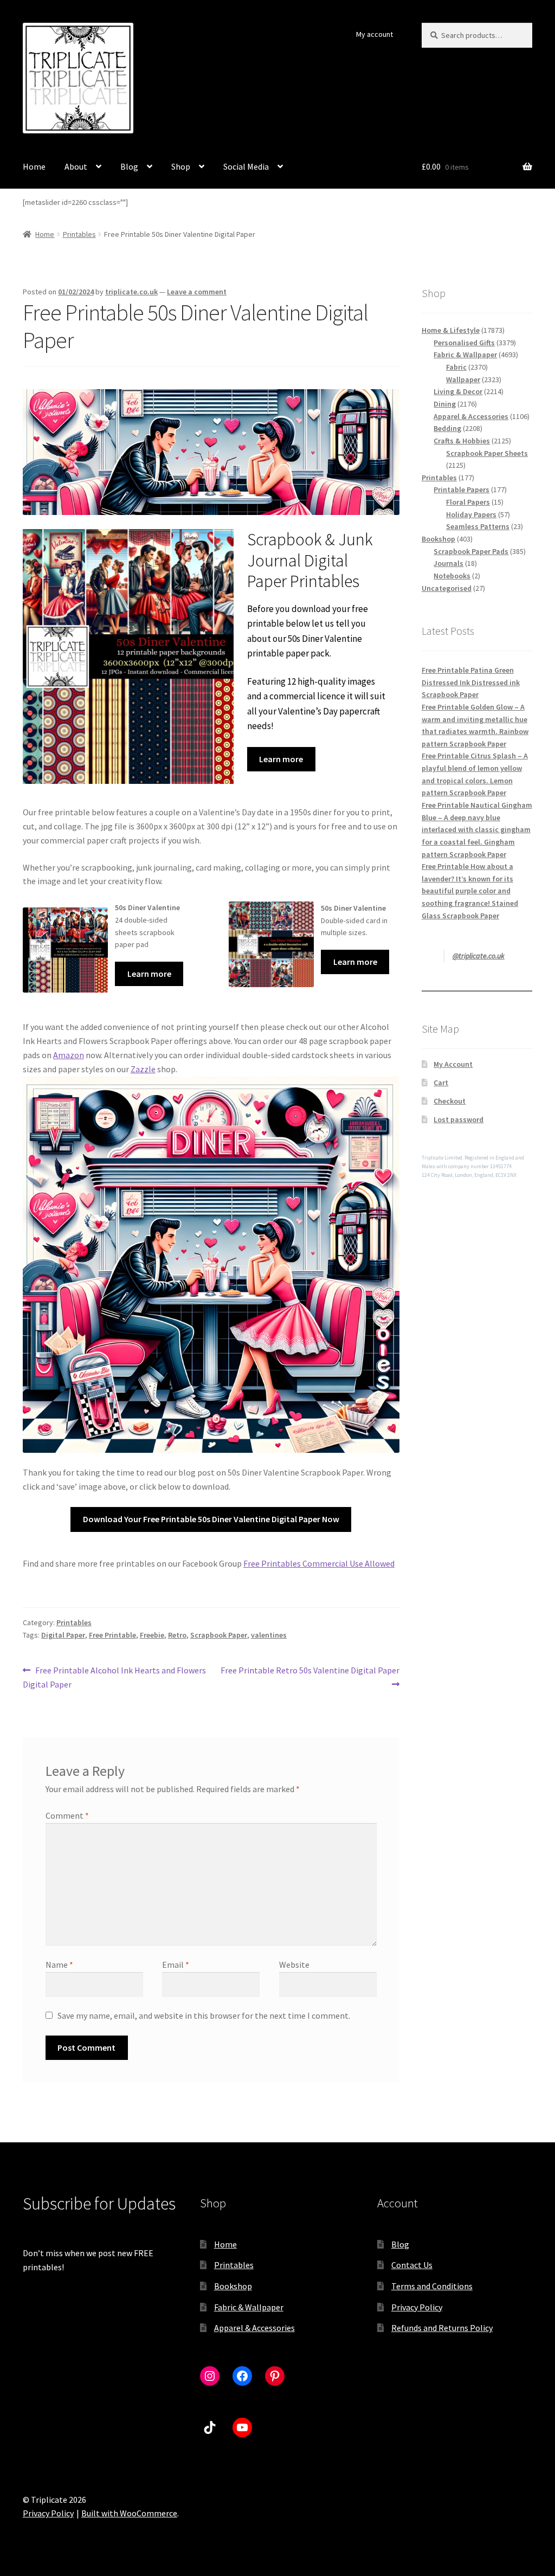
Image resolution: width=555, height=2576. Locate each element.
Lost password (459, 1119)
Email (176, 1965)
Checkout (450, 1101)
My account (375, 34)
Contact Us (412, 2265)
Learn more (281, 759)
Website (294, 1965)
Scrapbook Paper (219, 1635)
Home (34, 166)
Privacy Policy (417, 2307)
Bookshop (233, 2286)
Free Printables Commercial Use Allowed (319, 1563)
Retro (177, 1635)
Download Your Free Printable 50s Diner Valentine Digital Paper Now (211, 1519)
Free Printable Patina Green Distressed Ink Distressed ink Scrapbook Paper (471, 682)
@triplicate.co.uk (479, 956)
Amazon (69, 1055)
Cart (441, 1083)
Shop (181, 166)
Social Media (246, 166)
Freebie (152, 1635)
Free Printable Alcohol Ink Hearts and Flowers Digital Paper (114, 1677)
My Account (453, 1064)
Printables (79, 234)
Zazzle (143, 1069)
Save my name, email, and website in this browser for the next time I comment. (204, 2015)
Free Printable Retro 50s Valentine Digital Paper (309, 1677)
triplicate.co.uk (131, 292)
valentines (269, 1635)
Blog (129, 166)
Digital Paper (63, 1635)
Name (59, 1965)
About (76, 166)
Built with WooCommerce (129, 2513)
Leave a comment (197, 292)
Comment (67, 1815)
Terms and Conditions (432, 2286)
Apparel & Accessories (254, 2328)
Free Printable (112, 1635)
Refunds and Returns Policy (442, 2328)
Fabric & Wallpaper (249, 2307)
